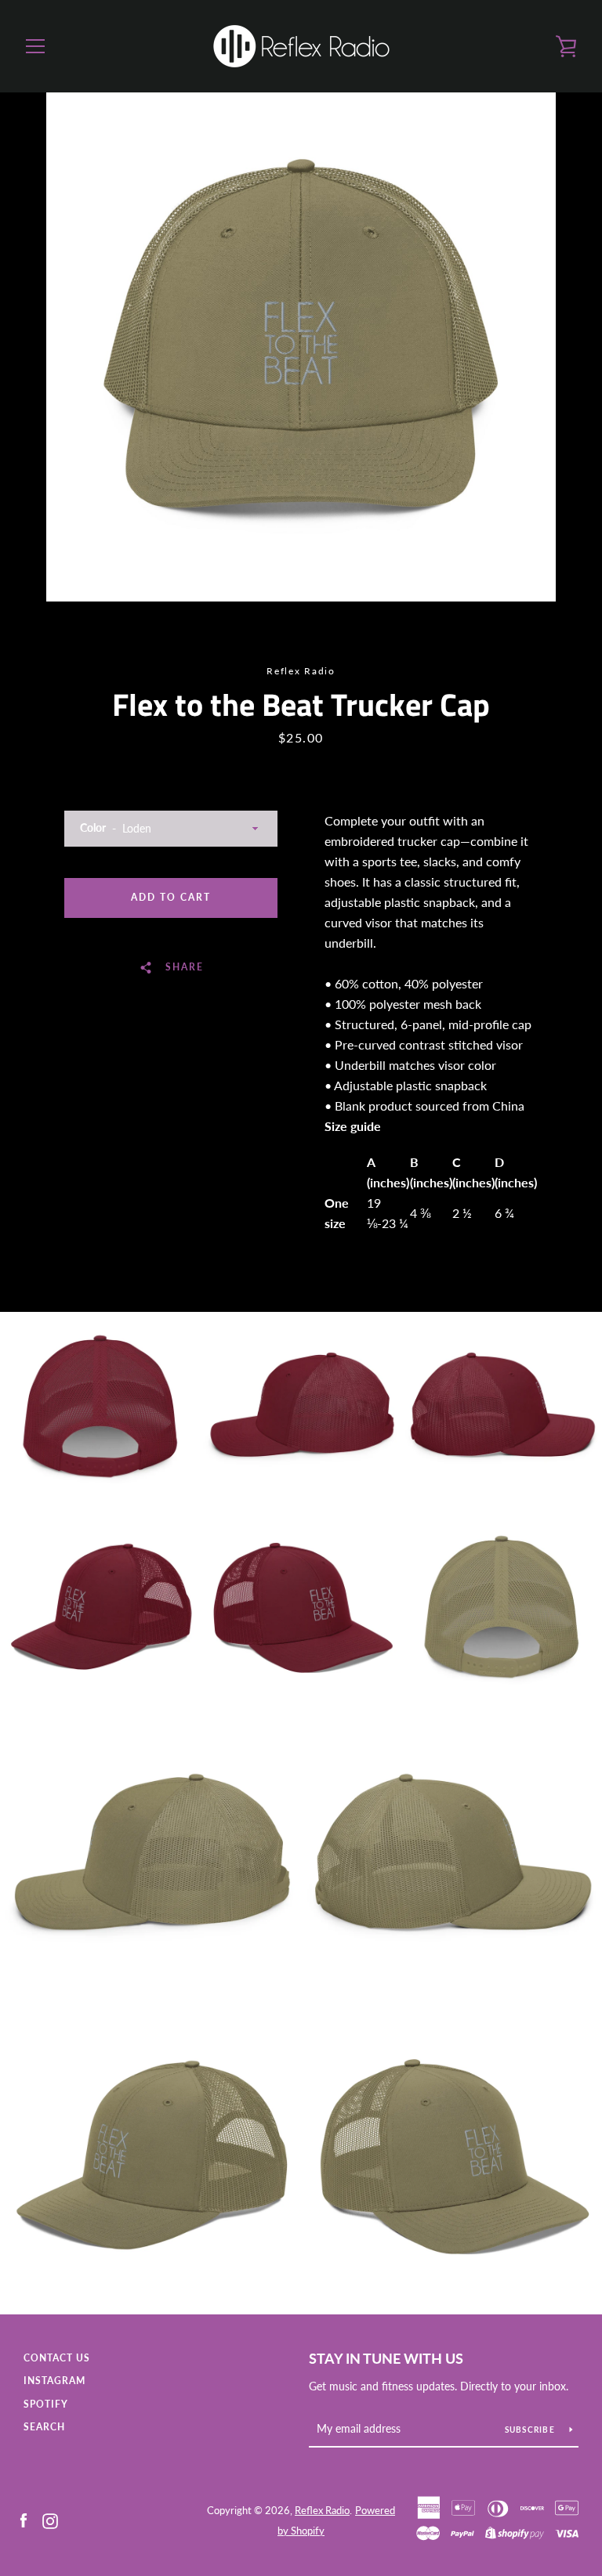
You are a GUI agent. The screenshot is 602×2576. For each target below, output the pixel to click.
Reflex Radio (322, 2510)
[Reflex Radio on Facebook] (24, 2519)
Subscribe (531, 2430)
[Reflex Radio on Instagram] (50, 2519)
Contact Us (57, 2358)
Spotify (46, 2404)
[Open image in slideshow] (301, 347)
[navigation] (35, 46)
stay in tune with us (386, 2358)
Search (44, 2427)
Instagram (54, 2381)
